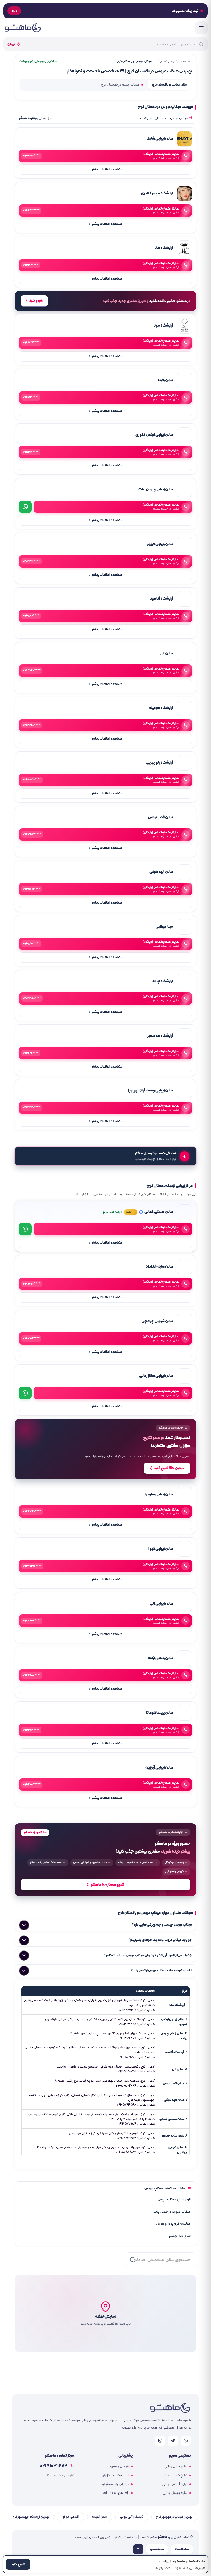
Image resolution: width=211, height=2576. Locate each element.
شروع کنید (36, 301)
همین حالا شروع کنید (169, 1468)
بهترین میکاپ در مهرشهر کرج (174, 2517)
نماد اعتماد (182, 2549)
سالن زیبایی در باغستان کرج (170, 85)
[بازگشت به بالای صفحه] (138, 2549)
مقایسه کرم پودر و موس (173, 2224)
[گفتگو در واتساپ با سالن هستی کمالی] (25, 1229)
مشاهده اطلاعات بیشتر (106, 169)
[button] (105, 2314)
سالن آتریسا (100, 2517)
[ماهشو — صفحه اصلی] (23, 28)
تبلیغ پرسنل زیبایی (175, 2493)
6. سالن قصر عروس (175, 2083)
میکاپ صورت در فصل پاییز (172, 2212)
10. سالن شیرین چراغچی (178, 2150)
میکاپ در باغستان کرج (167, 61)
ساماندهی (157, 2549)
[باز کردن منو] (201, 28)
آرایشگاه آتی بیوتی (132, 2517)
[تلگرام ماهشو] (173, 2441)
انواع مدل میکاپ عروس (174, 2200)
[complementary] (105, 1449)
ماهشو (188, 61)
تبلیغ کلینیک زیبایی (174, 2475)
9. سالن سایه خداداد (174, 2136)
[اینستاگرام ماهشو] (160, 2441)
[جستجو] (133, 2260)
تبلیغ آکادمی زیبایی (174, 2484)
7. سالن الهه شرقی (176, 2100)
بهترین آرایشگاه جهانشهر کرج (31, 2517)
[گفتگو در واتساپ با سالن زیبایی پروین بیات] (25, 507)
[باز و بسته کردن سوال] (24, 1925)
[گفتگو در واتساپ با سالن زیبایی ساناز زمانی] (25, 1393)
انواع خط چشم (180, 2236)
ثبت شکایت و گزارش (115, 2475)
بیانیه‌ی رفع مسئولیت (114, 2484)
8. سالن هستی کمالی (173, 2119)
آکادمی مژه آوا (71, 2517)
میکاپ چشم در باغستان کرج (120, 85)
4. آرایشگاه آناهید (176, 2052)
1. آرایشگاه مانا (178, 2005)
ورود (14, 11)
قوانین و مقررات (118, 2467)
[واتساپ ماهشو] (186, 2441)
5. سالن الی (180, 2069)
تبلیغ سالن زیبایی (176, 2467)
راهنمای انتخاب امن (115, 2493)
